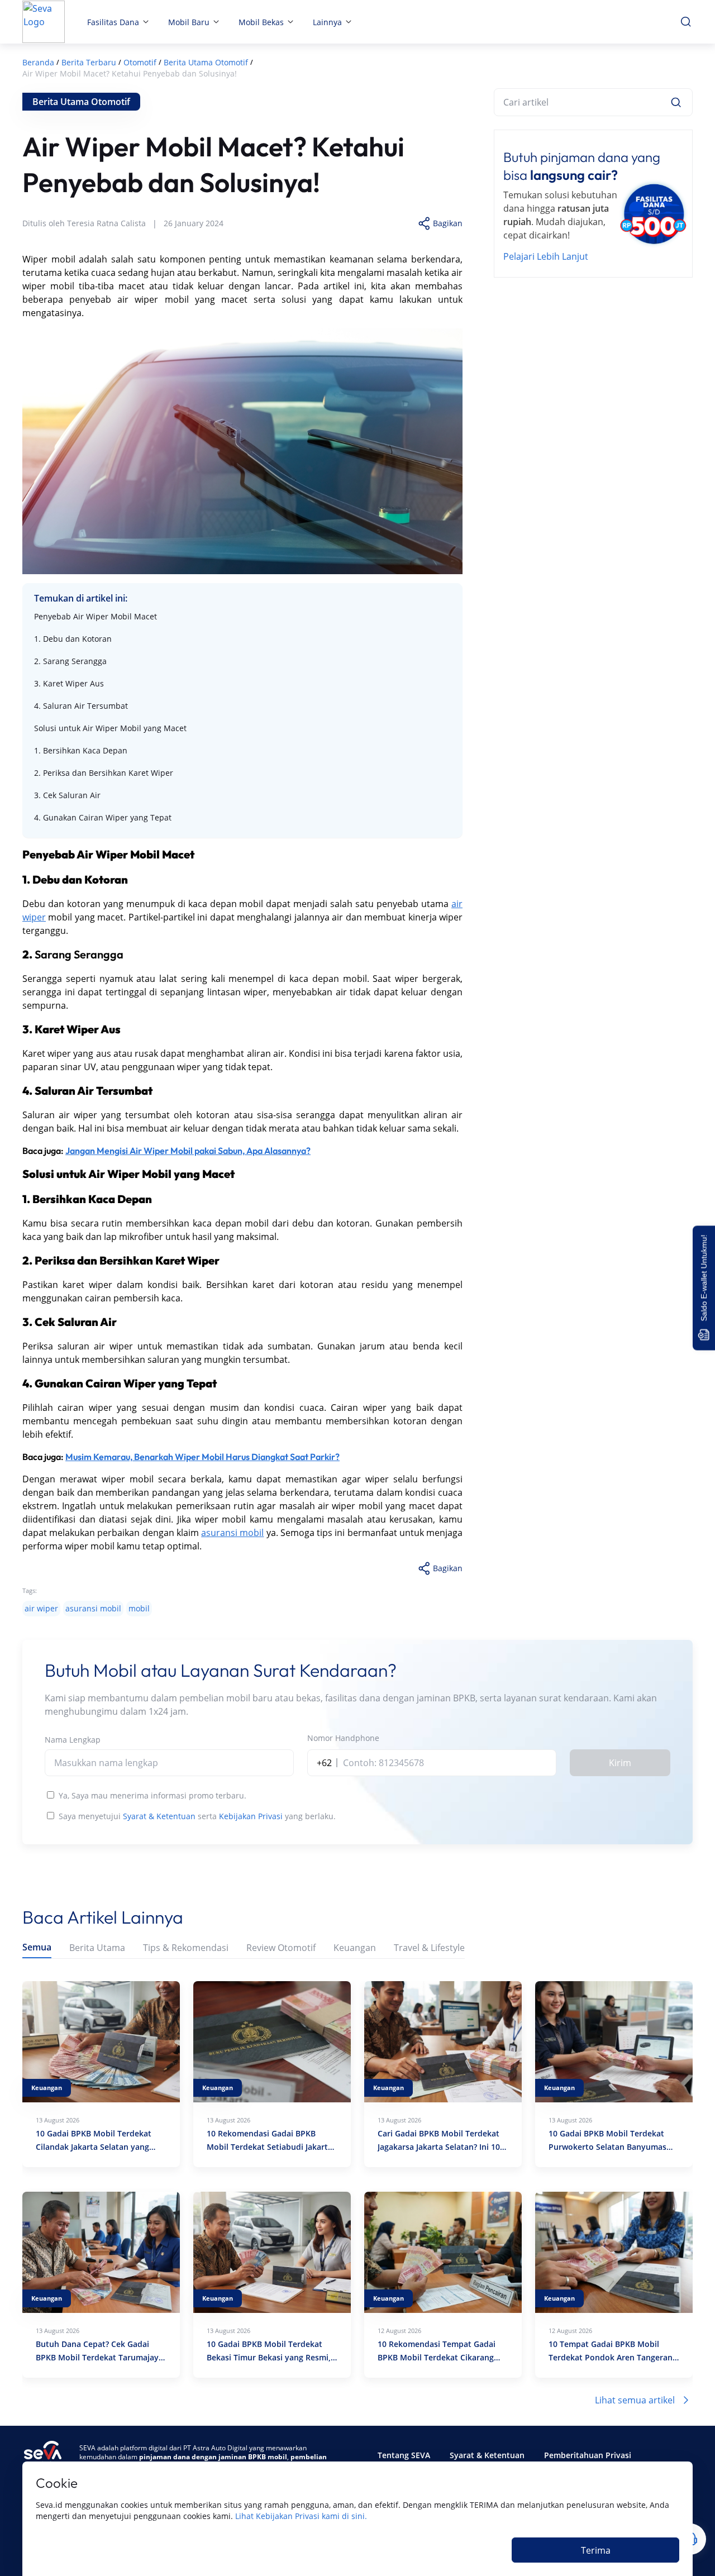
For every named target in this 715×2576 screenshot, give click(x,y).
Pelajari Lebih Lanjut (546, 256)
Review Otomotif (281, 1948)
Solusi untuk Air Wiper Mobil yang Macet (110, 728)
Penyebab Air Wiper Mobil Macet (96, 616)
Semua (37, 1947)
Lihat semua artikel (635, 2400)
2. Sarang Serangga (70, 661)
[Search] (676, 102)
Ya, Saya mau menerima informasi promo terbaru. (152, 1795)
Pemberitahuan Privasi (588, 2455)
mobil (139, 1608)
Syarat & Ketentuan (159, 1816)
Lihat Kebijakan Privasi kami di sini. (301, 2516)
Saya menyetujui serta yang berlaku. (197, 1816)
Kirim (620, 1763)
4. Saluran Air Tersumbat (81, 706)
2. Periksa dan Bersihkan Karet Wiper (104, 773)
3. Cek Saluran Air (67, 795)
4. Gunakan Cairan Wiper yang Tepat (103, 817)
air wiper (41, 1608)
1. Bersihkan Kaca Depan (81, 750)
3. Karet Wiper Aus (69, 683)
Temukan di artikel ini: (81, 598)
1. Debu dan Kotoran (73, 639)
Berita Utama (97, 1948)
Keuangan (355, 1948)
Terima (596, 2550)
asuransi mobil (232, 1533)
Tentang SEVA (404, 2455)
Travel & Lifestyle (429, 1948)
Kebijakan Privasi (251, 1816)
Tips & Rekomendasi (186, 1948)
